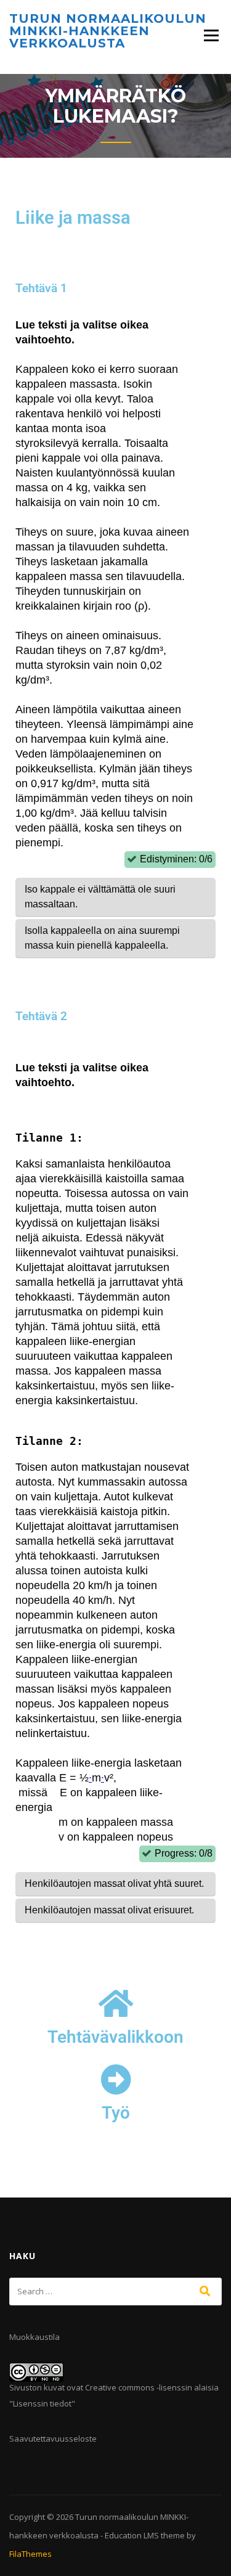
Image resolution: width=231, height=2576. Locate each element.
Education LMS (132, 2535)
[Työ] (116, 2079)
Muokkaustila (34, 2337)
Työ (116, 2113)
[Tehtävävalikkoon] (116, 2003)
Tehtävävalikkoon (115, 2037)
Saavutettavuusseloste (53, 2439)
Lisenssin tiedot (42, 2403)
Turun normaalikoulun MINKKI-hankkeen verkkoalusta (108, 31)
